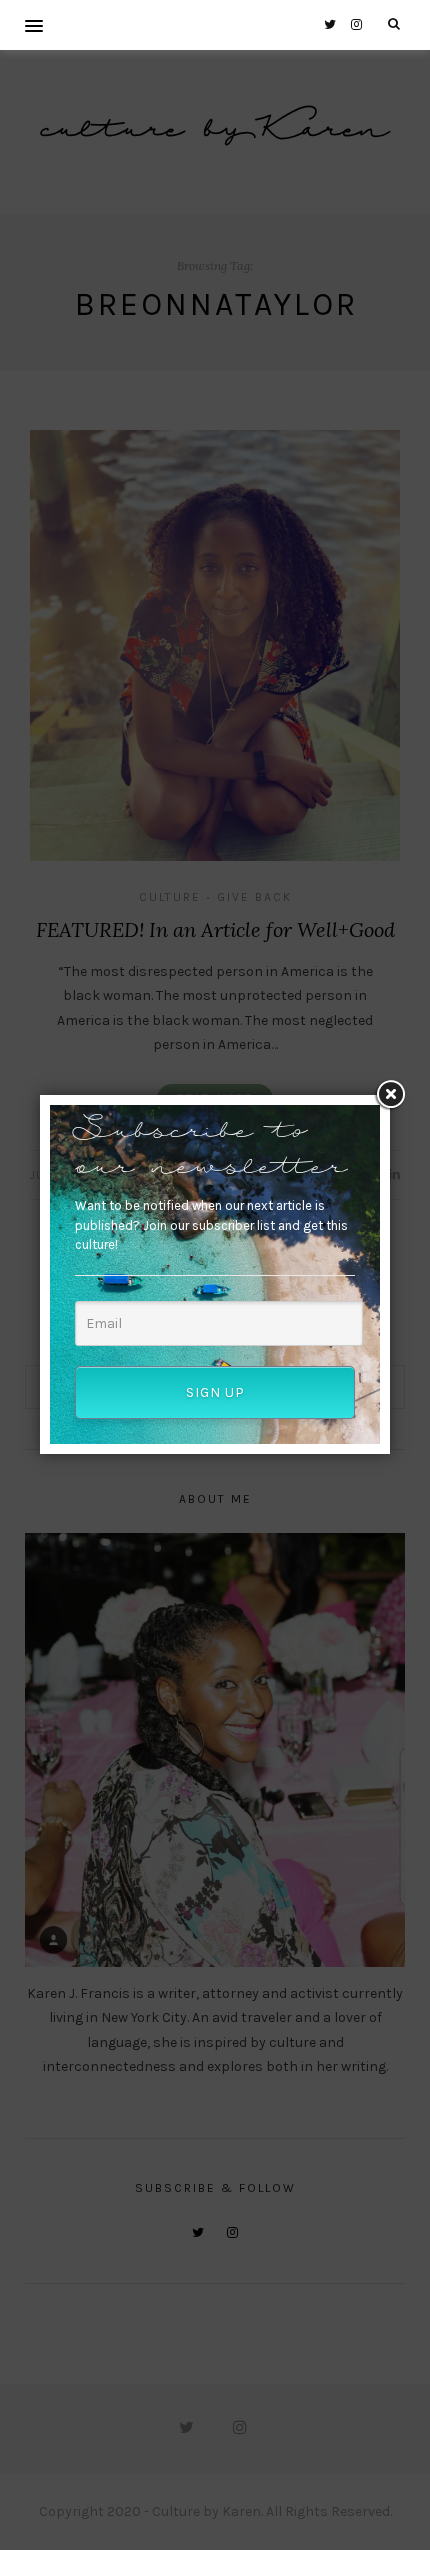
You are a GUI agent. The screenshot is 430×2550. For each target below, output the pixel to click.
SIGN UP (215, 1392)
